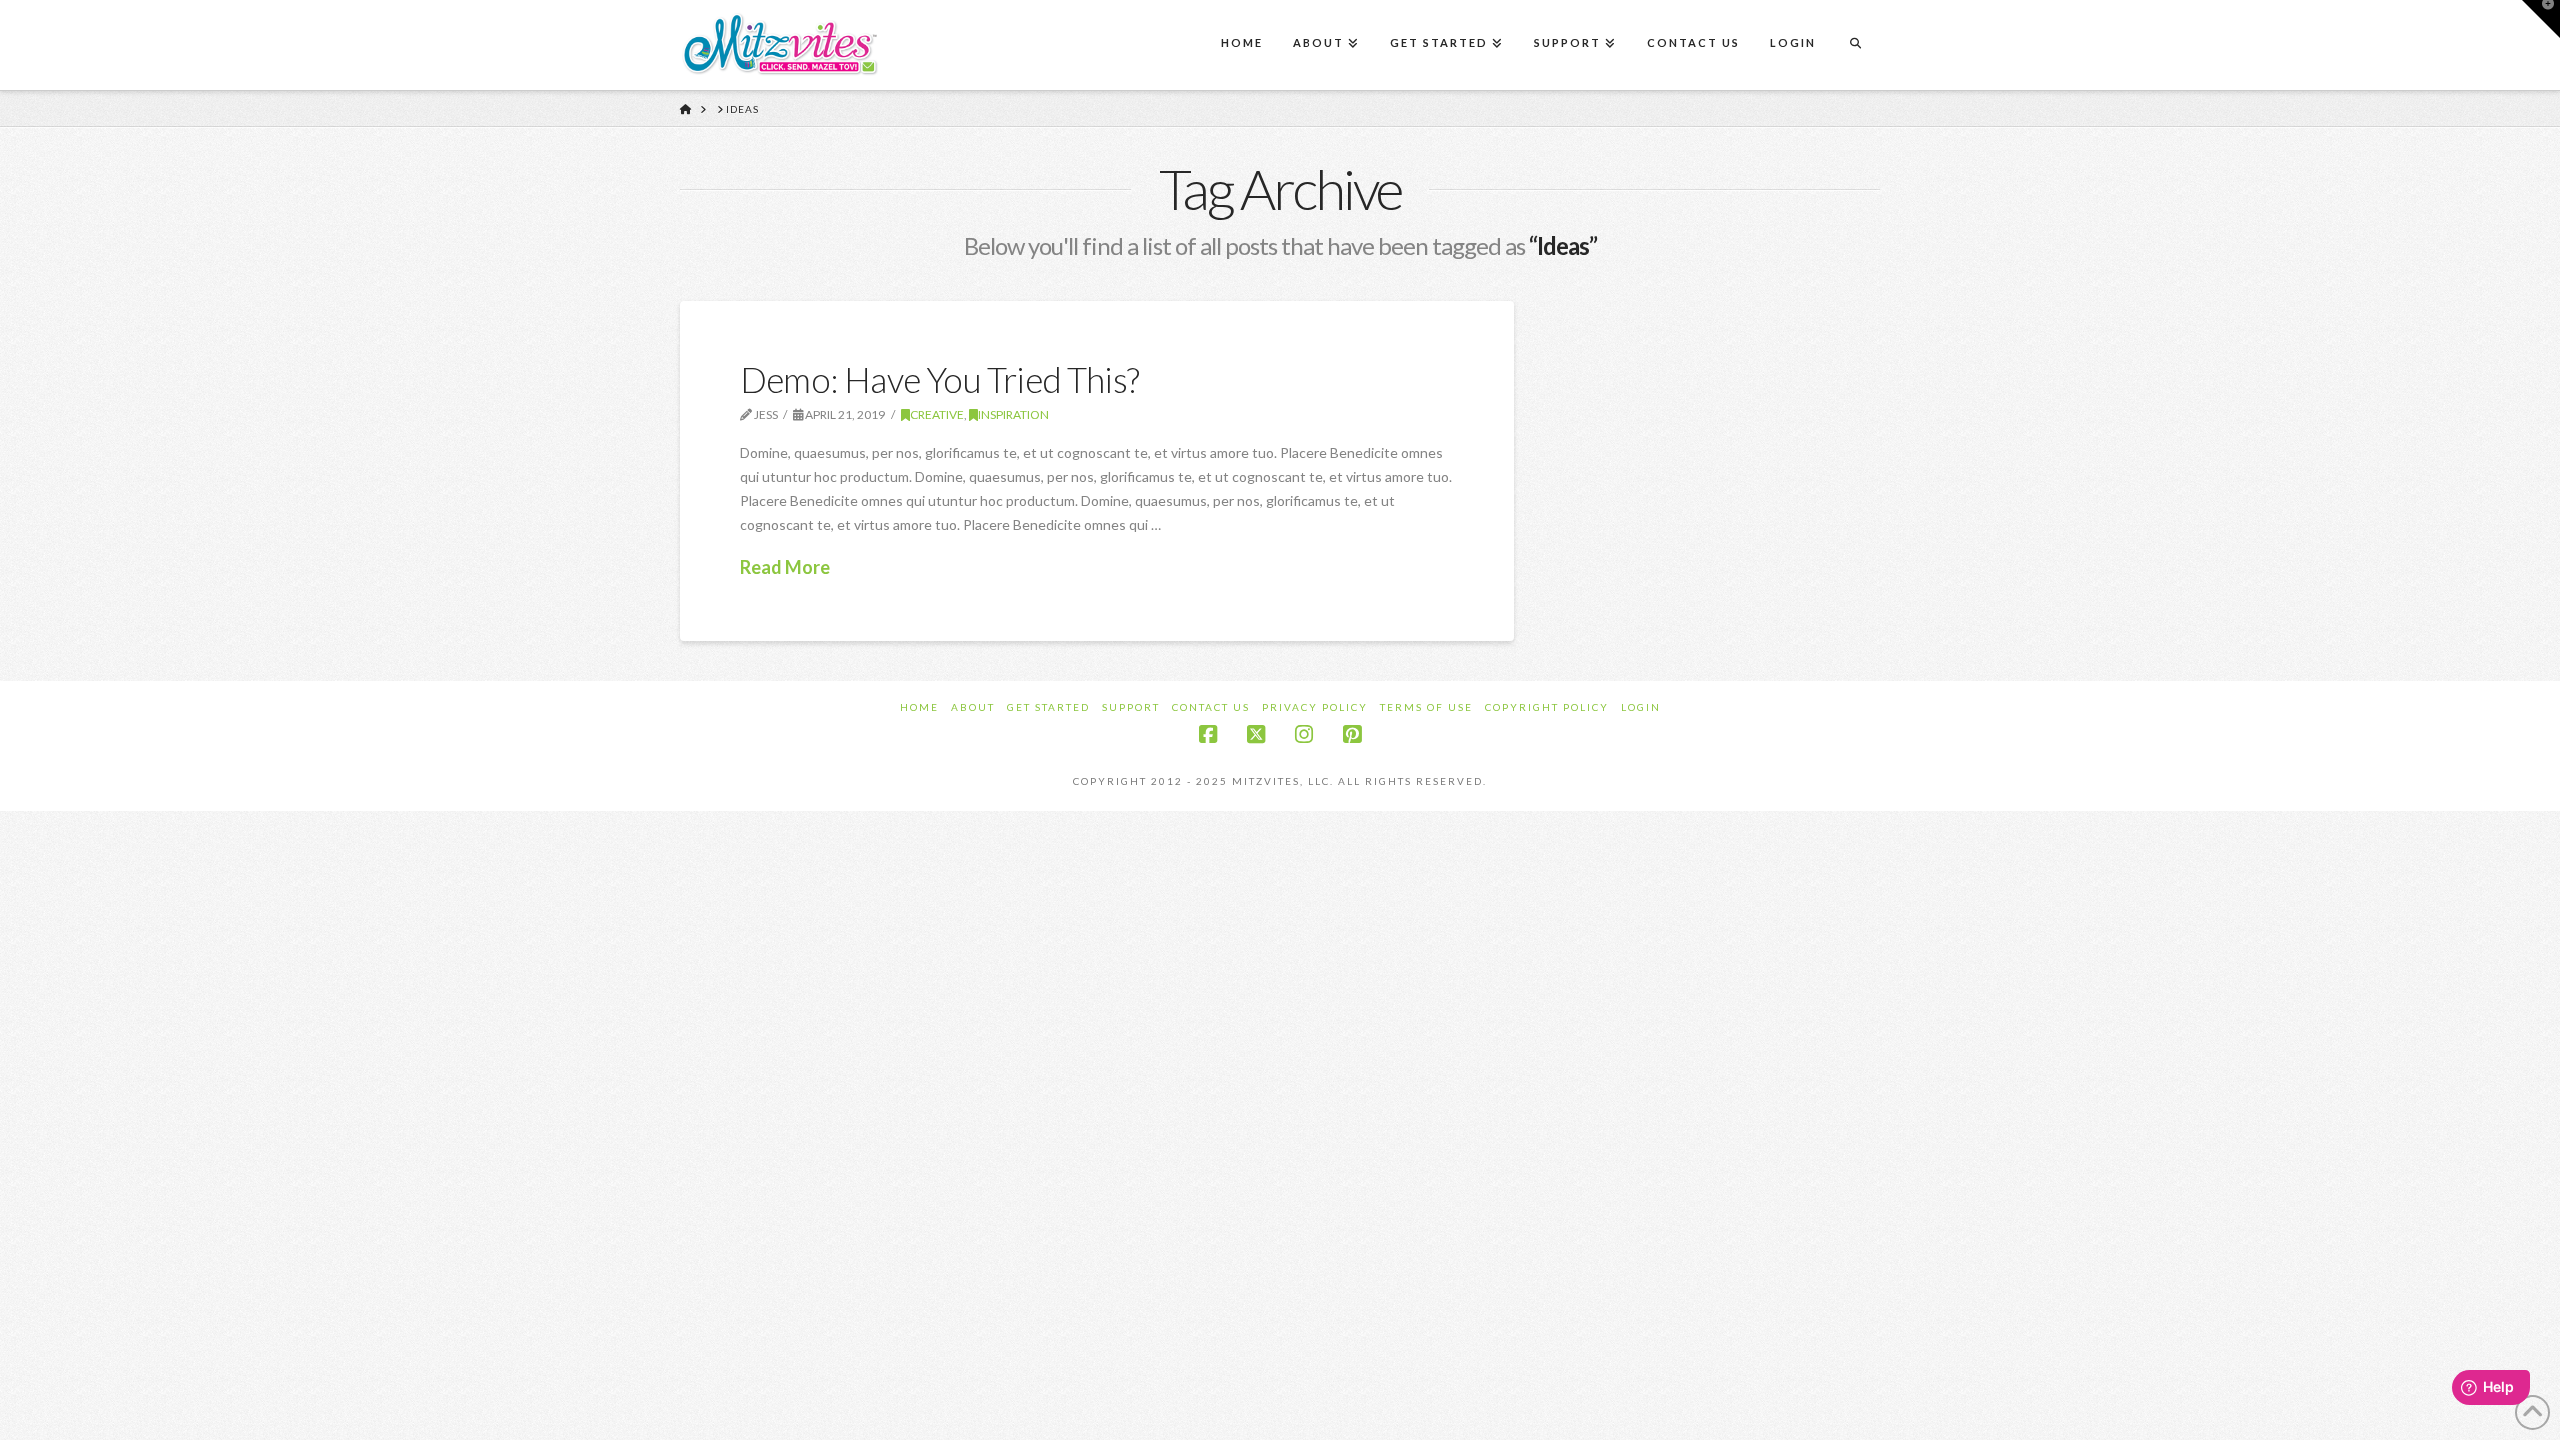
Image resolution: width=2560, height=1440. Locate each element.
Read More (785, 567)
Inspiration (1013, 414)
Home (919, 707)
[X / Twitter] (1256, 734)
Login (1641, 707)
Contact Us (1211, 707)
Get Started (1048, 707)
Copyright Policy (1547, 707)
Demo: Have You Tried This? (939, 379)
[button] (2541, 19)
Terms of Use (1426, 707)
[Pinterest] (1352, 734)
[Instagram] (1304, 734)
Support (1131, 707)
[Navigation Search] (1855, 45)
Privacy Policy (1315, 707)
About (973, 707)
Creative (937, 414)
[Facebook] (1208, 734)
